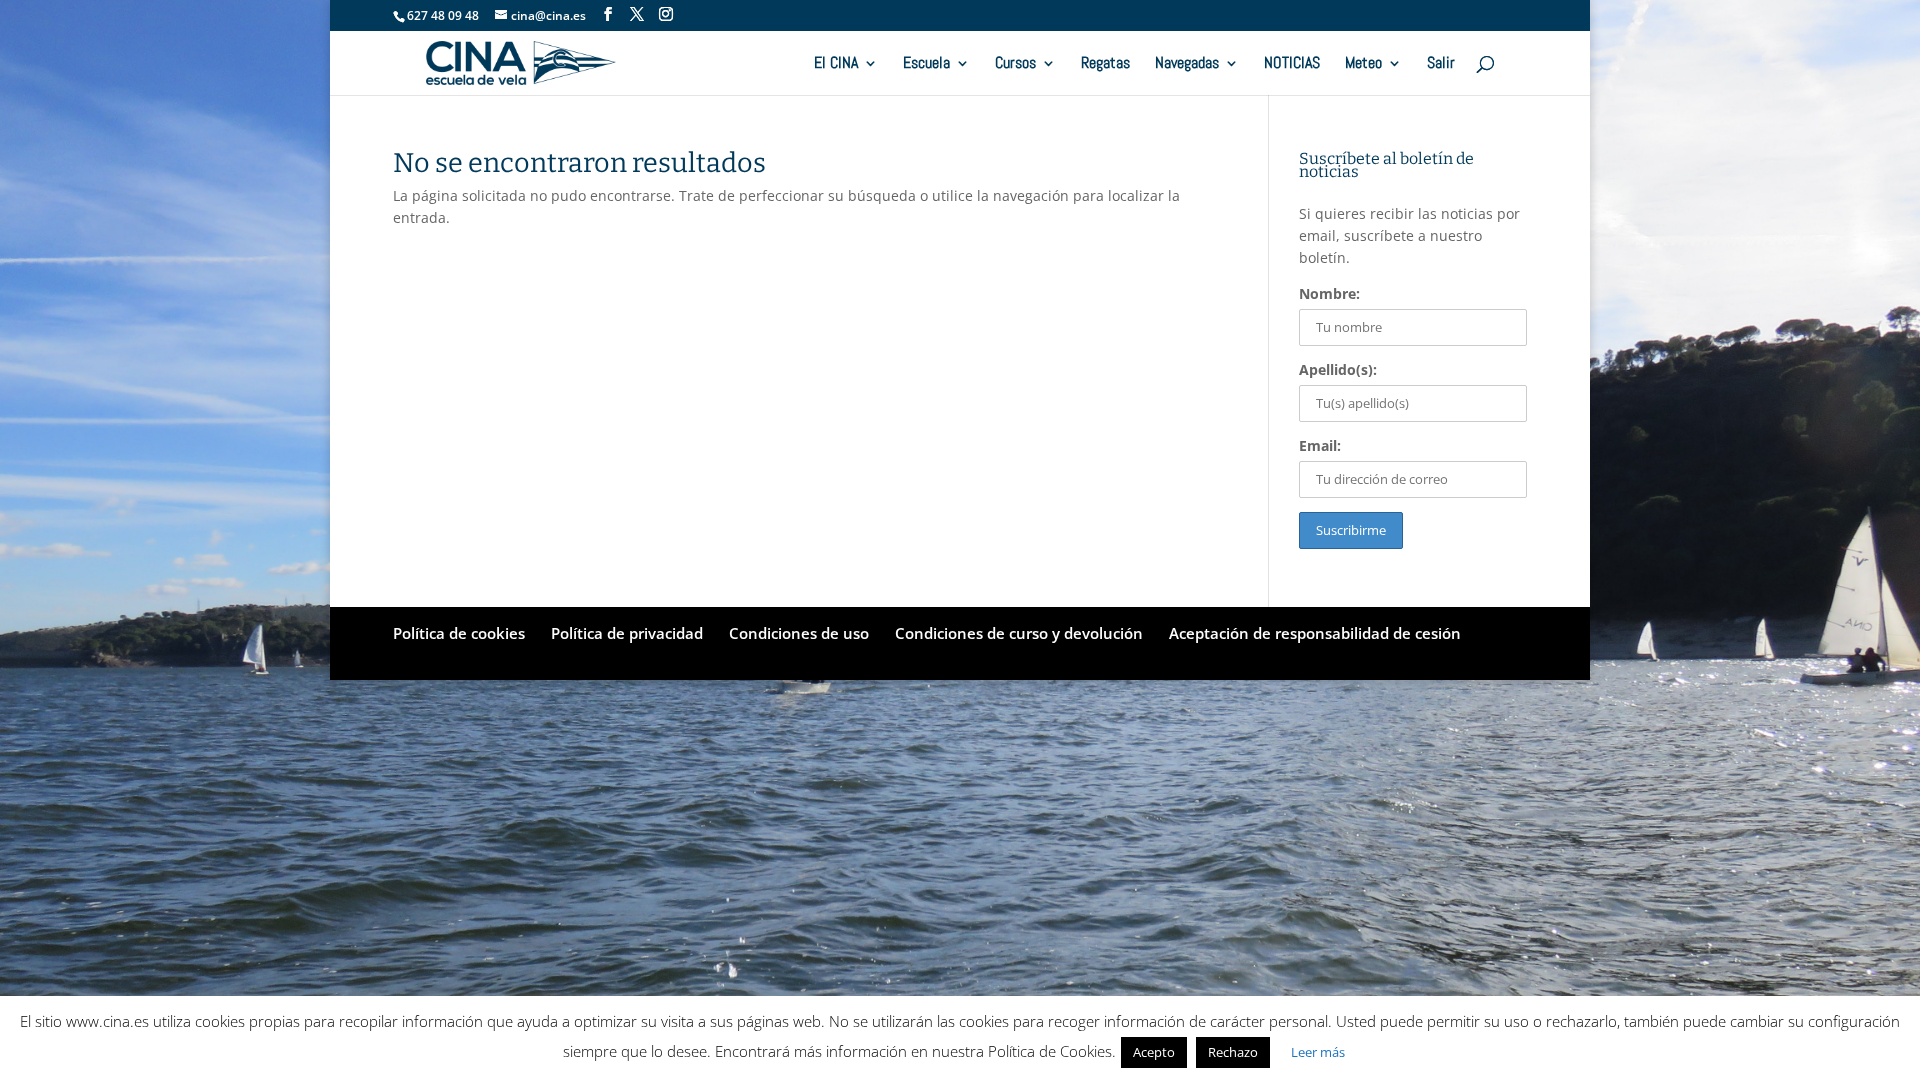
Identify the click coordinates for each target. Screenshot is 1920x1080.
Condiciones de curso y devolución (1019, 633)
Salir (1441, 64)
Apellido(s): (1338, 369)
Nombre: (1329, 293)
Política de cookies (459, 633)
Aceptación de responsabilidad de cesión (1315, 633)
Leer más (1318, 1052)
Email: (1320, 445)
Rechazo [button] (1233, 1052)
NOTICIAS (1292, 64)
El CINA (836, 64)
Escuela (926, 64)
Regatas (1105, 64)
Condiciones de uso (799, 633)
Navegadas (1187, 64)
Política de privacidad (627, 633)
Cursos (1015, 64)
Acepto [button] (1154, 1052)
